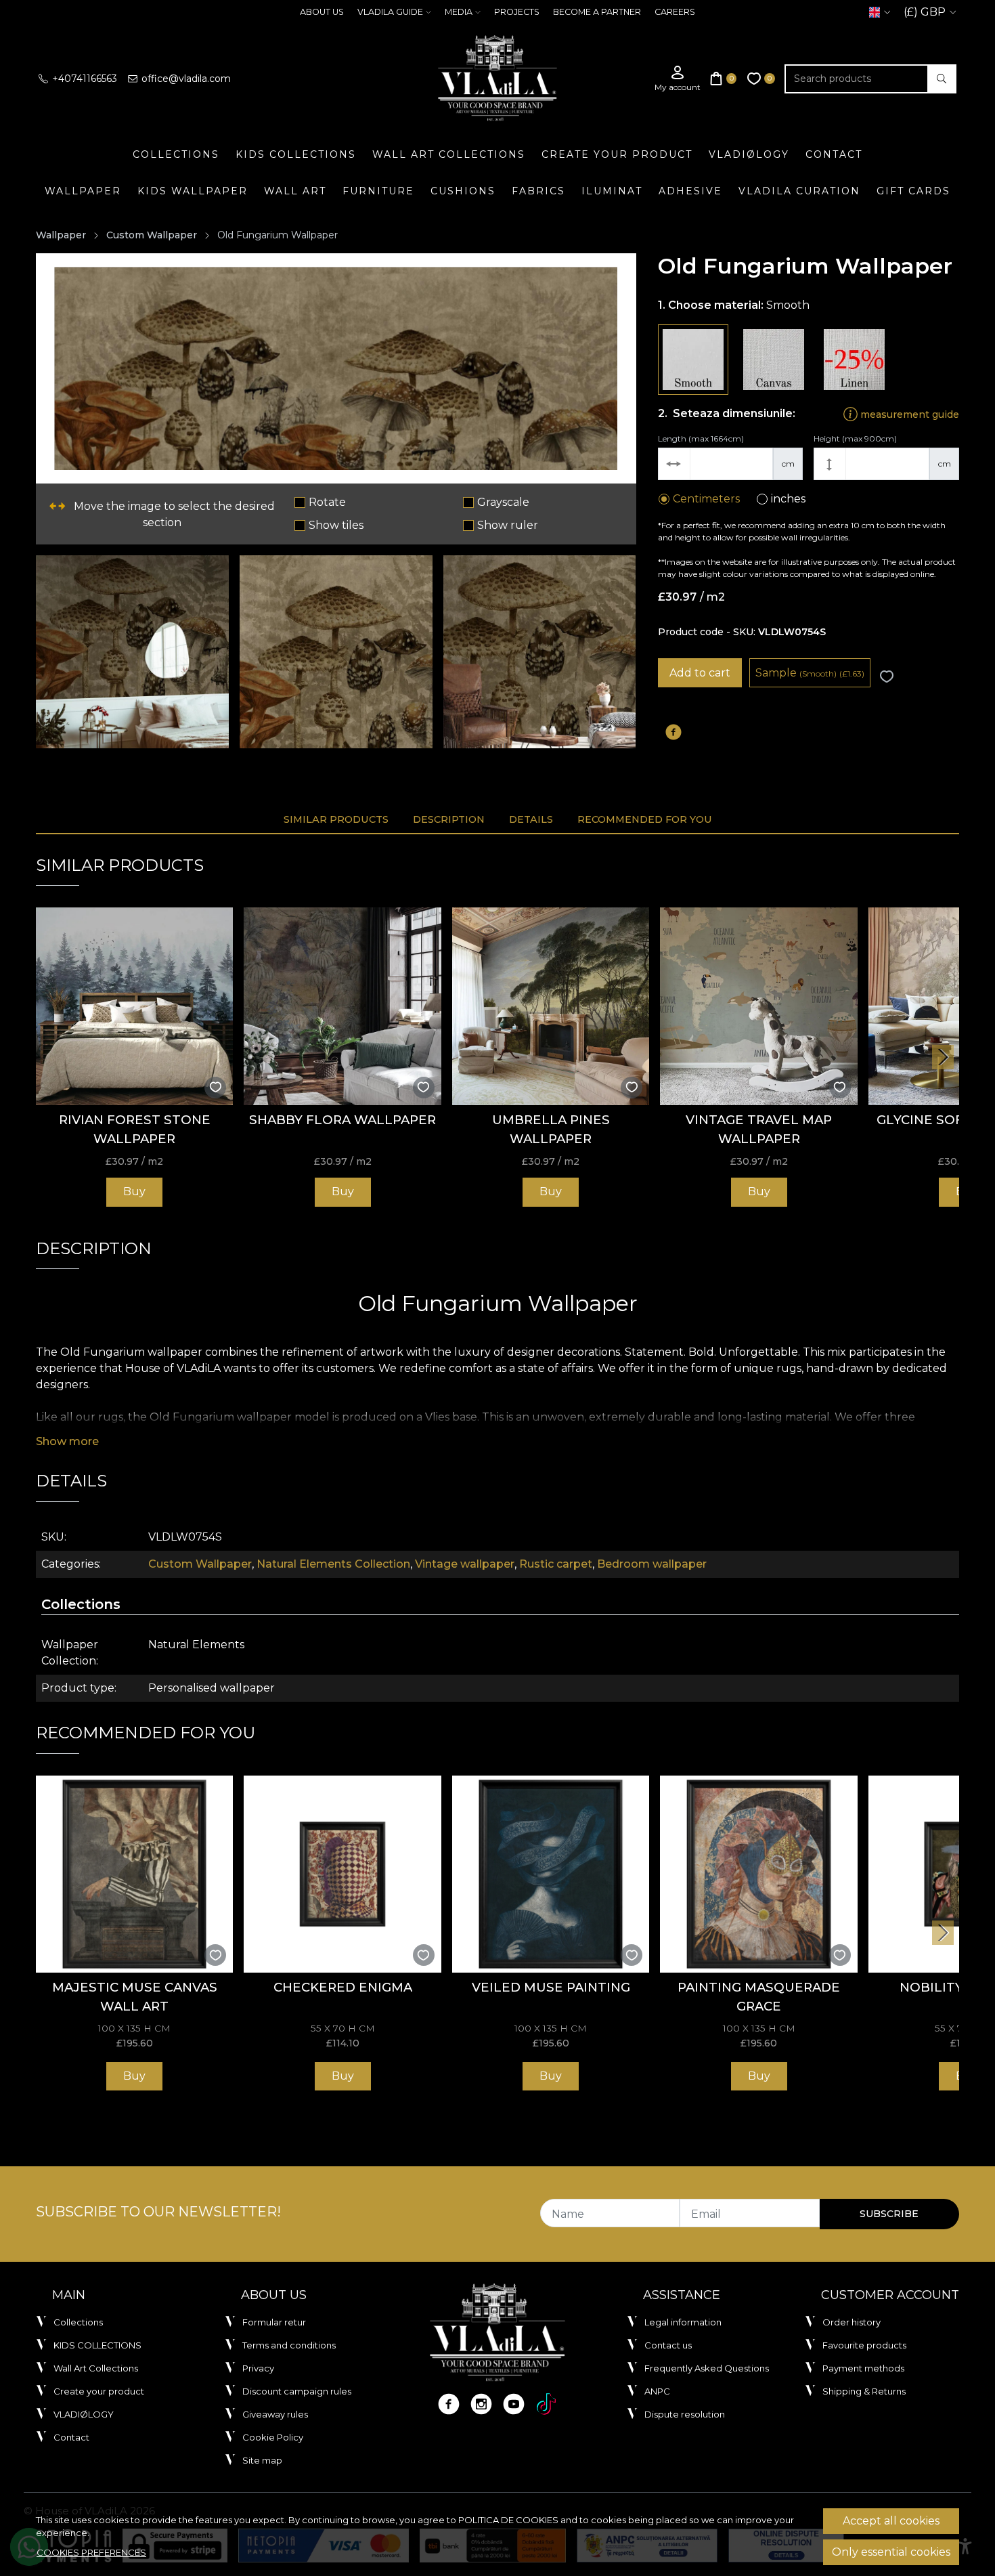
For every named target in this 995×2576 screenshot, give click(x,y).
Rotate (327, 502)
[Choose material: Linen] (854, 360)
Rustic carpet (556, 1564)
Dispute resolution (685, 2414)
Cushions (463, 191)
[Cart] (724, 79)
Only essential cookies (891, 2552)
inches (788, 499)
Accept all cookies (891, 2521)
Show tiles (336, 525)
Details (531, 819)
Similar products (336, 819)
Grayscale (503, 502)
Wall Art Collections (449, 154)
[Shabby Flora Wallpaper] (342, 1006)
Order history (852, 2322)
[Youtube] (514, 2404)
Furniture (378, 191)
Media (459, 12)
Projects (517, 12)
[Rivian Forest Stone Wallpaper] (134, 1006)
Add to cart (700, 673)
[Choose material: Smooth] (693, 360)
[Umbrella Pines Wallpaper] (551, 1006)
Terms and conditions (289, 2345)
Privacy (258, 2368)
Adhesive (690, 191)
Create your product (617, 154)
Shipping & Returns (864, 2391)
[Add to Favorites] (887, 677)
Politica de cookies (508, 2520)
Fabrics (538, 191)
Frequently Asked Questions (707, 2368)
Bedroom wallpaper (652, 1564)
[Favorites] (761, 79)
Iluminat (612, 191)
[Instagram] (481, 2404)
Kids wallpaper (193, 191)
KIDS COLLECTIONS (296, 154)
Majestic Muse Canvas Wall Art (135, 1997)
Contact (834, 154)
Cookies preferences (91, 2552)
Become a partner (597, 12)
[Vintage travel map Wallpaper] (758, 1006)
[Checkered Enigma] (342, 1874)
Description (449, 819)
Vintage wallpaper (465, 1564)
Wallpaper (83, 191)
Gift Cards (913, 191)
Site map (262, 2460)
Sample (810, 673)
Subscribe (889, 2214)
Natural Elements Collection (333, 1564)
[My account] (678, 79)
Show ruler (508, 525)
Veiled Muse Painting (551, 1987)
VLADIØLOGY (749, 154)
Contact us (668, 2345)
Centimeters (706, 499)
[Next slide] (943, 1057)
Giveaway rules (275, 2414)
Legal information (683, 2322)
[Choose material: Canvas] (774, 360)
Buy (134, 1192)
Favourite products (864, 2345)
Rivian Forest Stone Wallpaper (135, 1129)
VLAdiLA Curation (799, 191)
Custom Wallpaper (152, 235)
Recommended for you (645, 819)
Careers (675, 12)
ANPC (657, 2391)
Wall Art (295, 191)
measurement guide (908, 414)
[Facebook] (449, 2404)
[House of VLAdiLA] (497, 79)
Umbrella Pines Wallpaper (551, 1129)
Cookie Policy (273, 2437)
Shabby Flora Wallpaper (342, 1120)
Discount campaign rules (297, 2391)
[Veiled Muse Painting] (551, 1874)
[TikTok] (546, 2404)
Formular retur (274, 2322)
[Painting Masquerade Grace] (758, 1874)
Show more (67, 1441)
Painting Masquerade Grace (759, 1997)
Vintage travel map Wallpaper (759, 1129)
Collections (176, 154)
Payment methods (863, 2368)
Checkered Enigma (343, 1987)
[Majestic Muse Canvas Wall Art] (134, 1874)
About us (322, 12)
